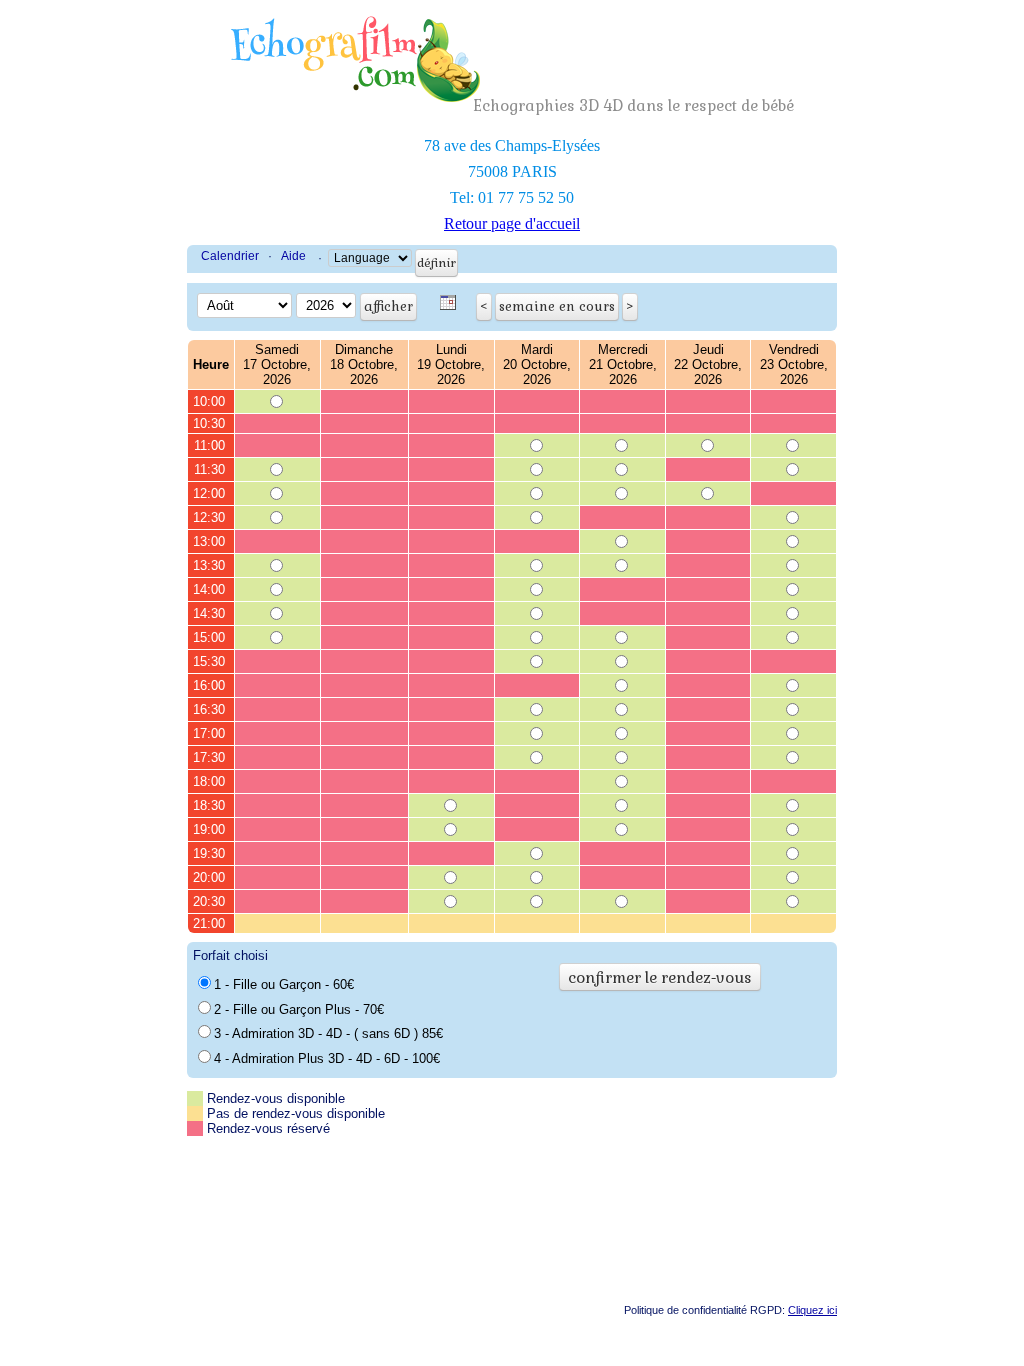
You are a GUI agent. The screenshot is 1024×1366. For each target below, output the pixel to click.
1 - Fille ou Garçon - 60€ (284, 984)
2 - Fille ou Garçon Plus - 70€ (299, 1009)
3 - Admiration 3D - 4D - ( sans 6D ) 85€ (328, 1033)
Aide (293, 256)
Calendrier (230, 256)
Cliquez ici (812, 1310)
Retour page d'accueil (512, 223)
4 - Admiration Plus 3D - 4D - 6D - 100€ (327, 1058)
